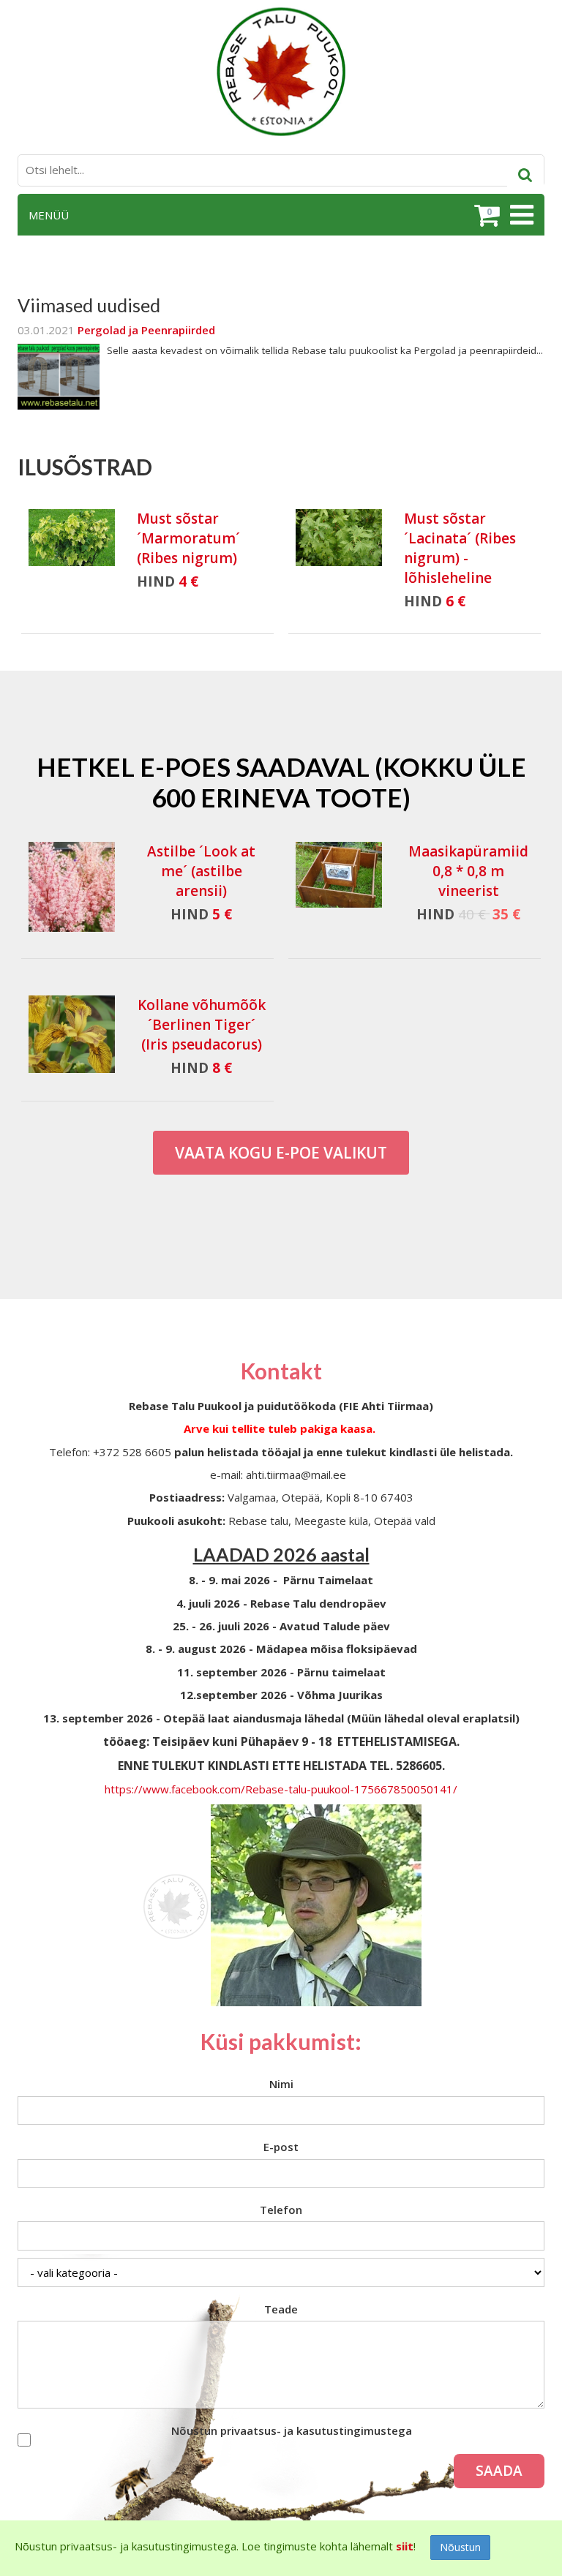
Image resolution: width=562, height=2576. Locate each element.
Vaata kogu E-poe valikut (281, 1153)
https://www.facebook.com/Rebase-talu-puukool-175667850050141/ (281, 1789)
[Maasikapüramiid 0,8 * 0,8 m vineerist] (339, 887)
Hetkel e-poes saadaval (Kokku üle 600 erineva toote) (281, 782)
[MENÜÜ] (520, 215)
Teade (281, 2309)
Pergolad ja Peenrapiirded (146, 330)
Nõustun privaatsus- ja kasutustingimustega (292, 2430)
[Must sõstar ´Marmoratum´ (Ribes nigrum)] (72, 538)
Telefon (281, 2210)
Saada (499, 2471)
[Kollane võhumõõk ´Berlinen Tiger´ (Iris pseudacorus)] (72, 1035)
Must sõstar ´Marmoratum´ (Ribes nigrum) (188, 538)
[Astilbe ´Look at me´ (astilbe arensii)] (72, 887)
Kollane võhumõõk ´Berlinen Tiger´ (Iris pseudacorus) (202, 1025)
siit (405, 2546)
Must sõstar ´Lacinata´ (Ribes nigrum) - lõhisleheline (460, 548)
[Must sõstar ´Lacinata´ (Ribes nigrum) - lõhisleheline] (339, 538)
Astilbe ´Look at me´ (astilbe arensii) (201, 871)
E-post (281, 2147)
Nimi (281, 2084)
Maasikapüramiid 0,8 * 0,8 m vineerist (468, 871)
